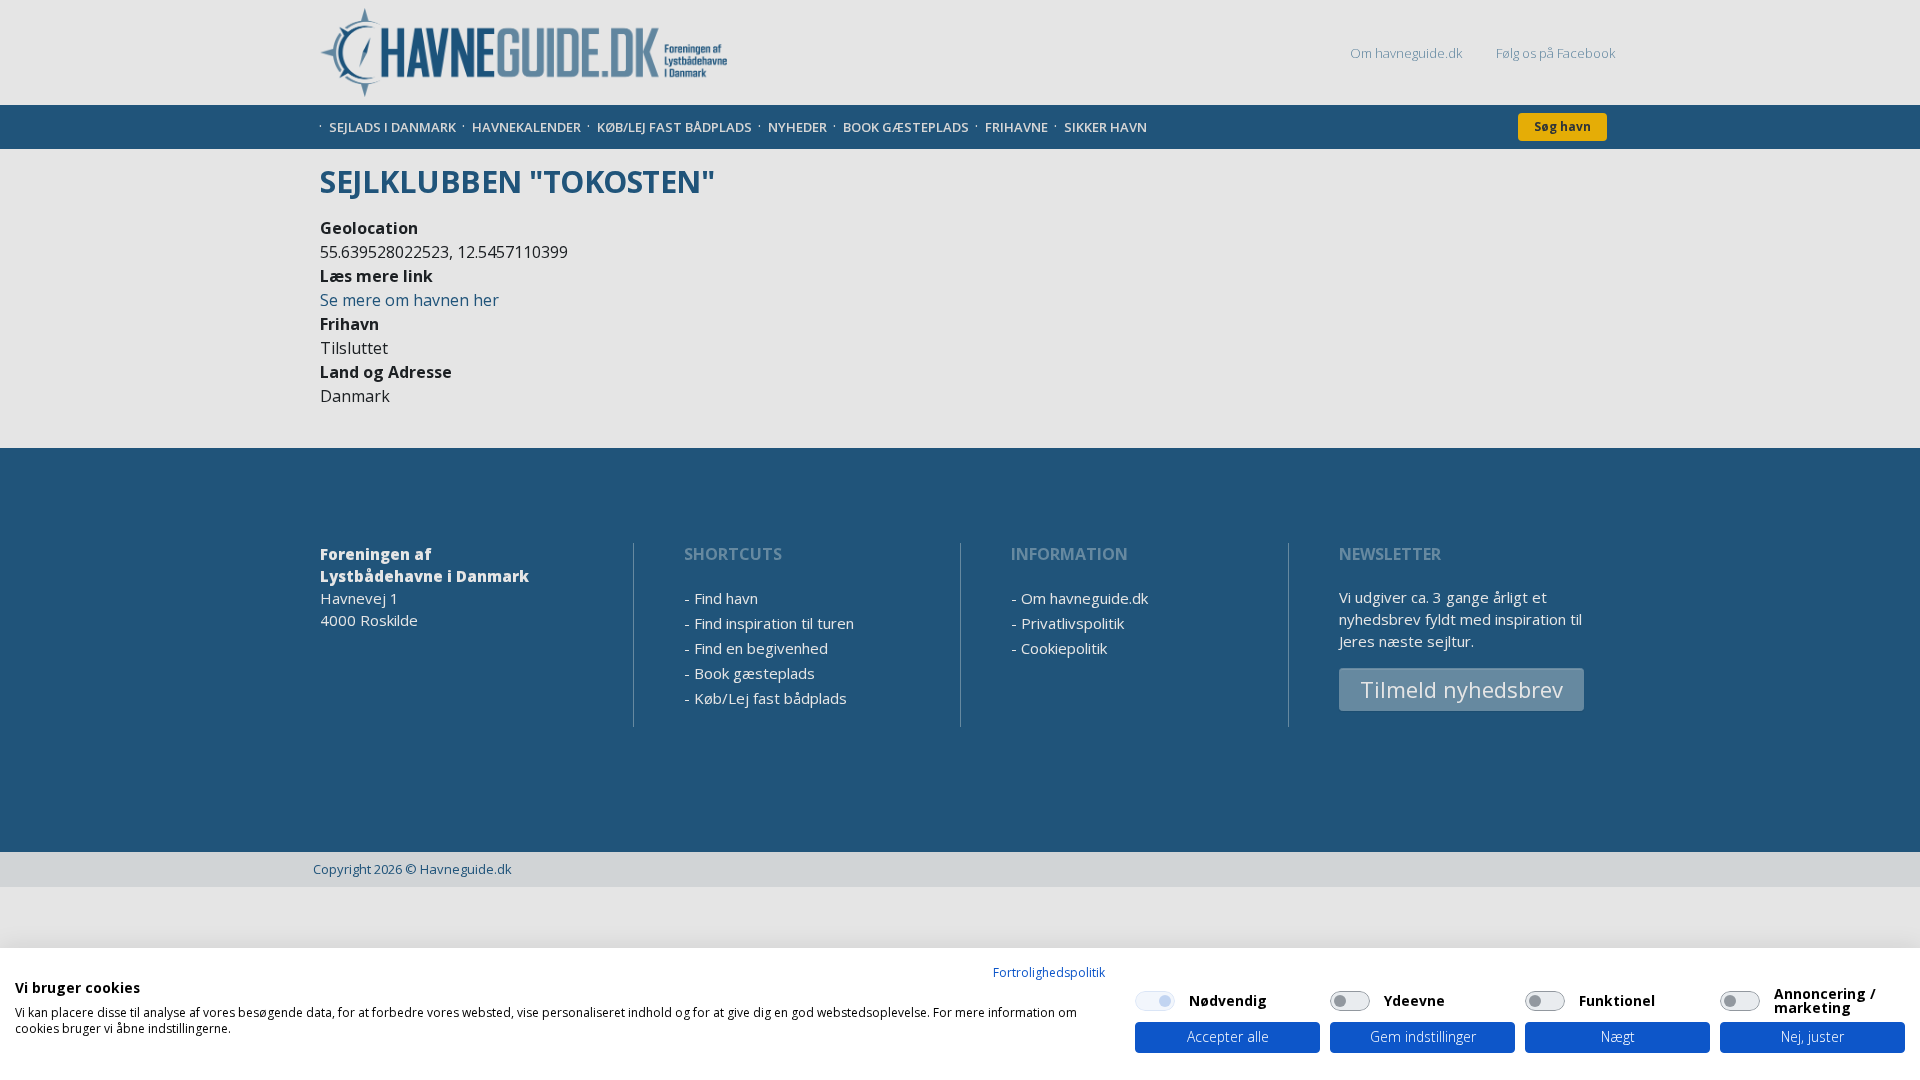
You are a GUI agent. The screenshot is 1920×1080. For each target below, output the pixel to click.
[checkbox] (1155, 1001)
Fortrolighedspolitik (1049, 972)
